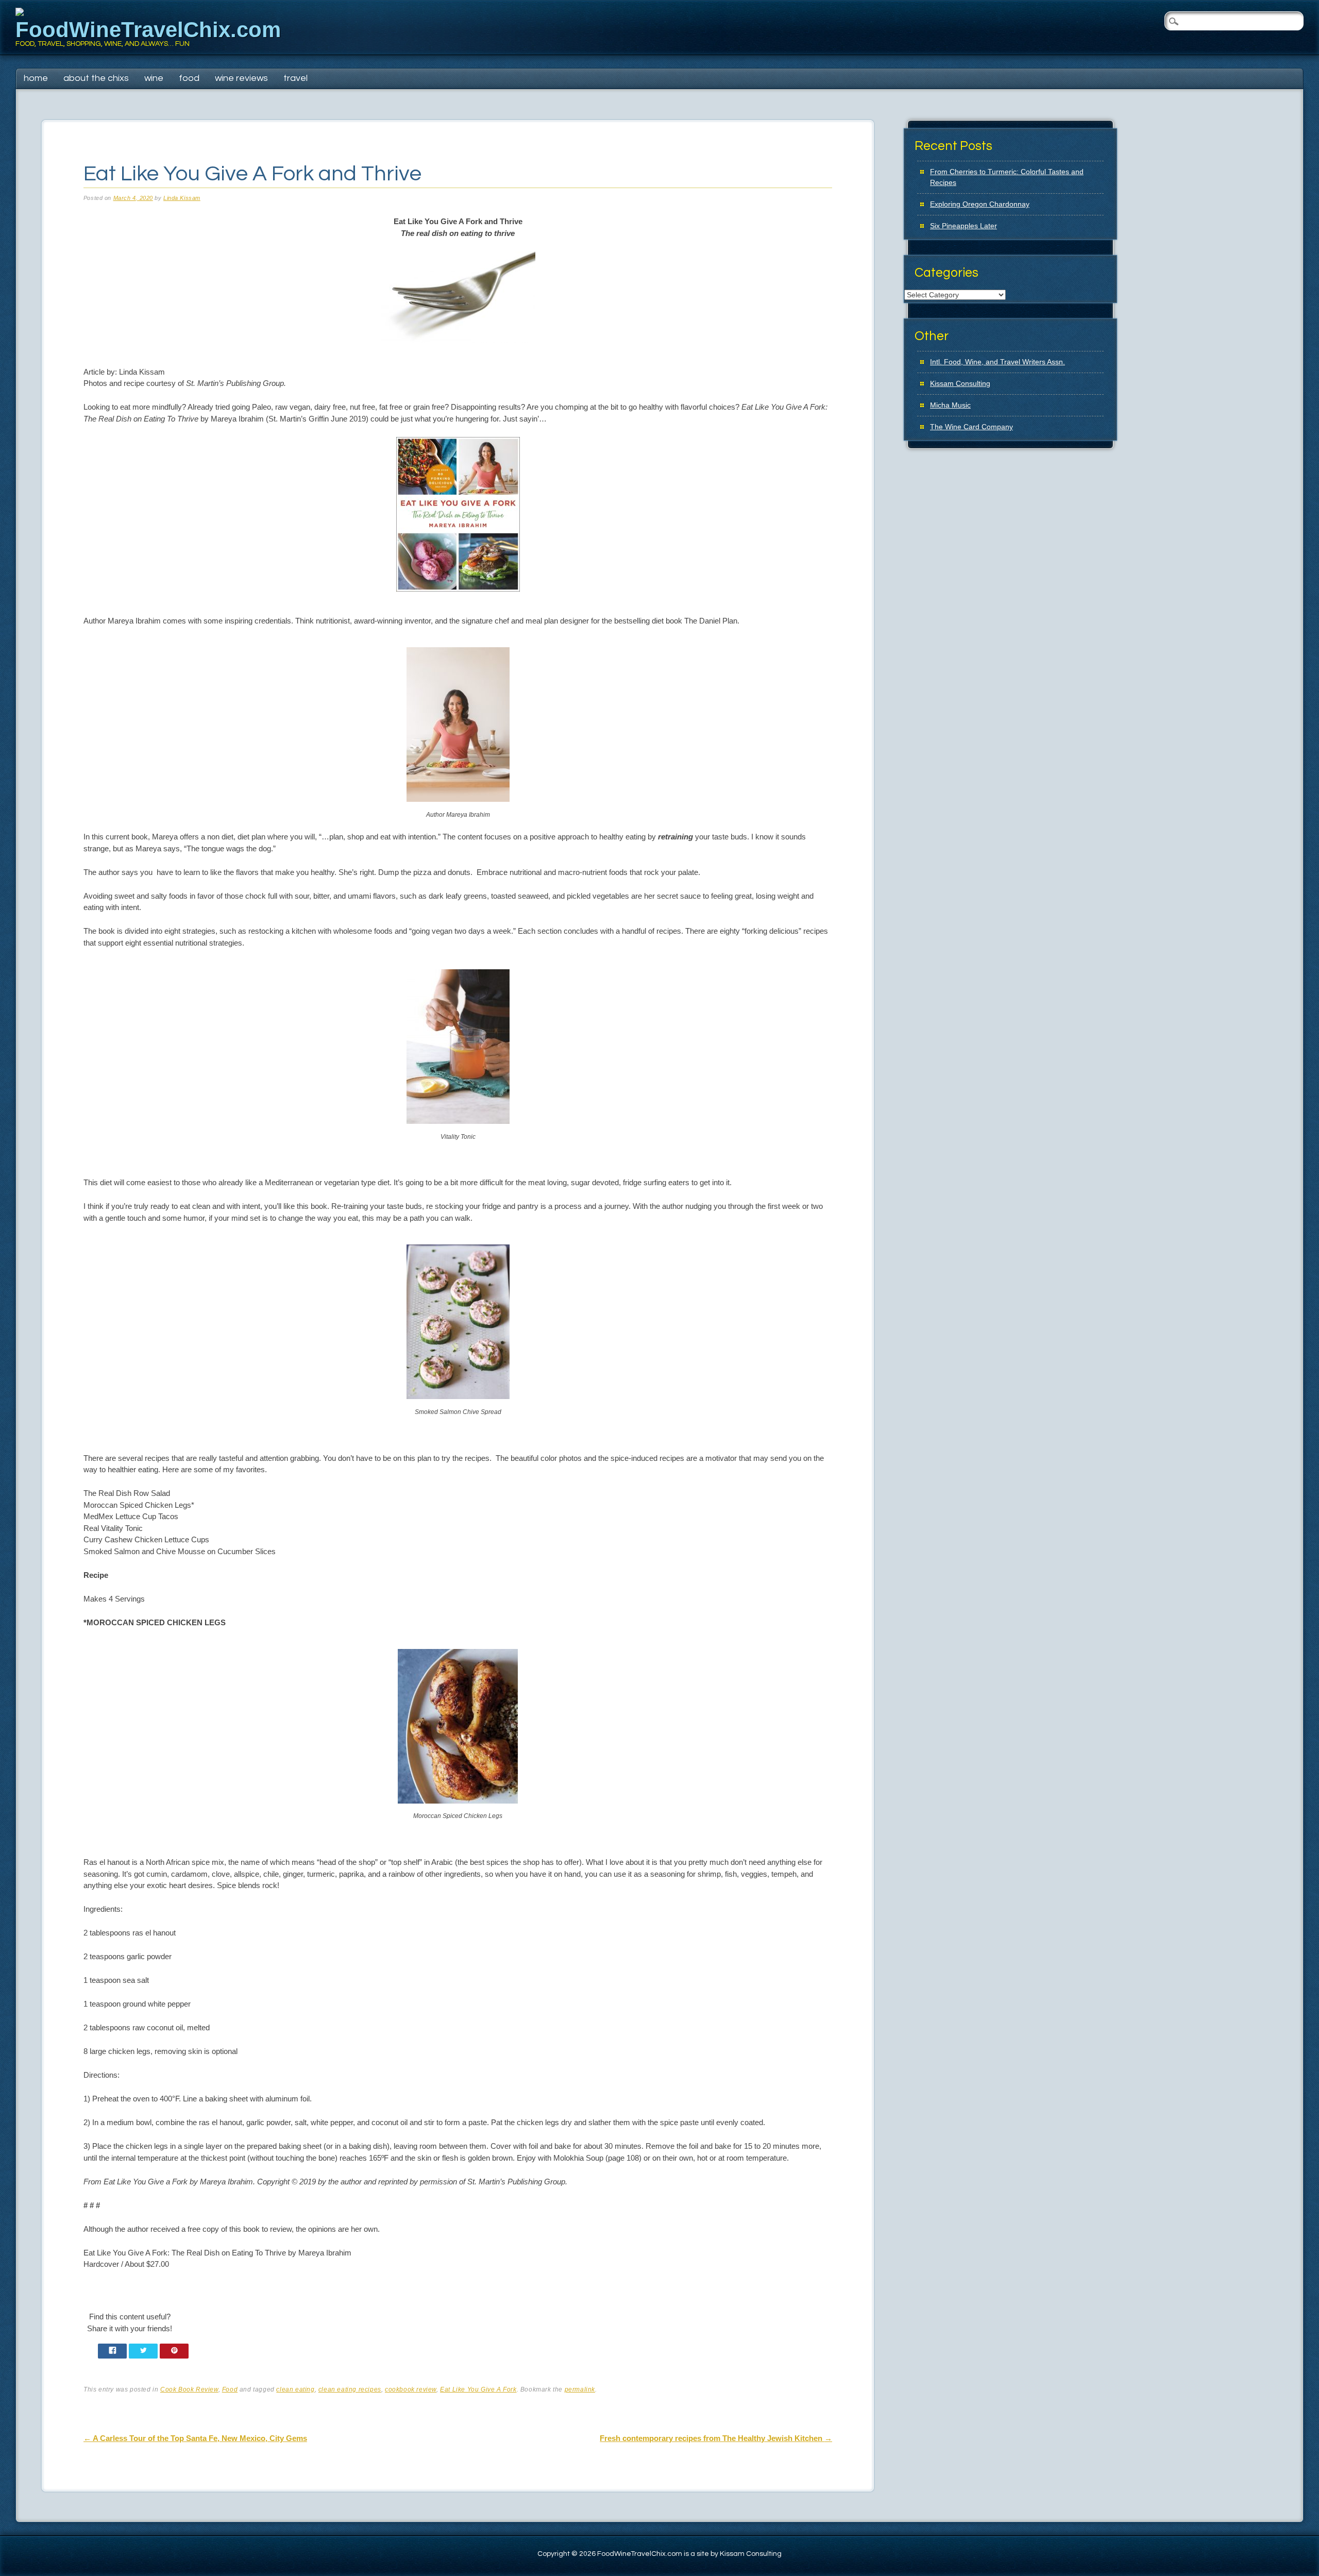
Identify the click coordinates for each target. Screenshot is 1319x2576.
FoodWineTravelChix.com (148, 30)
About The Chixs (96, 78)
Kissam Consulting (960, 383)
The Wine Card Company (971, 427)
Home (36, 78)
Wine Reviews (241, 78)
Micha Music (950, 405)
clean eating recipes (350, 2389)
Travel (295, 78)
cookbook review (411, 2389)
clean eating (295, 2389)
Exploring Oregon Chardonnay (980, 204)
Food (189, 78)
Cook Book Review (189, 2389)
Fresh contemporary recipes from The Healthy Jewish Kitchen (716, 2438)
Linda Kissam (182, 198)
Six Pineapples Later (963, 226)
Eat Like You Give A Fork (478, 2389)
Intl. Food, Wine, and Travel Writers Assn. (997, 362)
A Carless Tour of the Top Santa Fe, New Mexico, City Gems (195, 2438)
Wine (154, 78)
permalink (580, 2389)
